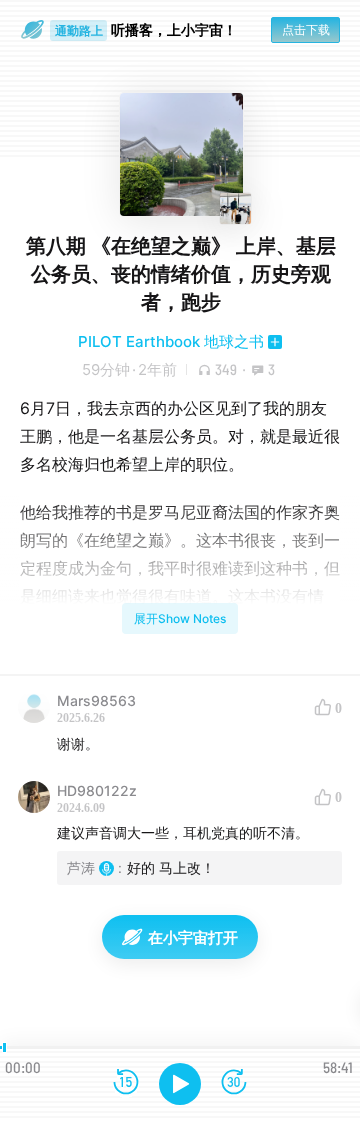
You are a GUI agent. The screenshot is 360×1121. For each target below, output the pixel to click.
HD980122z (97, 790)
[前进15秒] (234, 1083)
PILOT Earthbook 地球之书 (171, 341)
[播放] (180, 1084)
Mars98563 (96, 700)
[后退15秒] (126, 1083)
